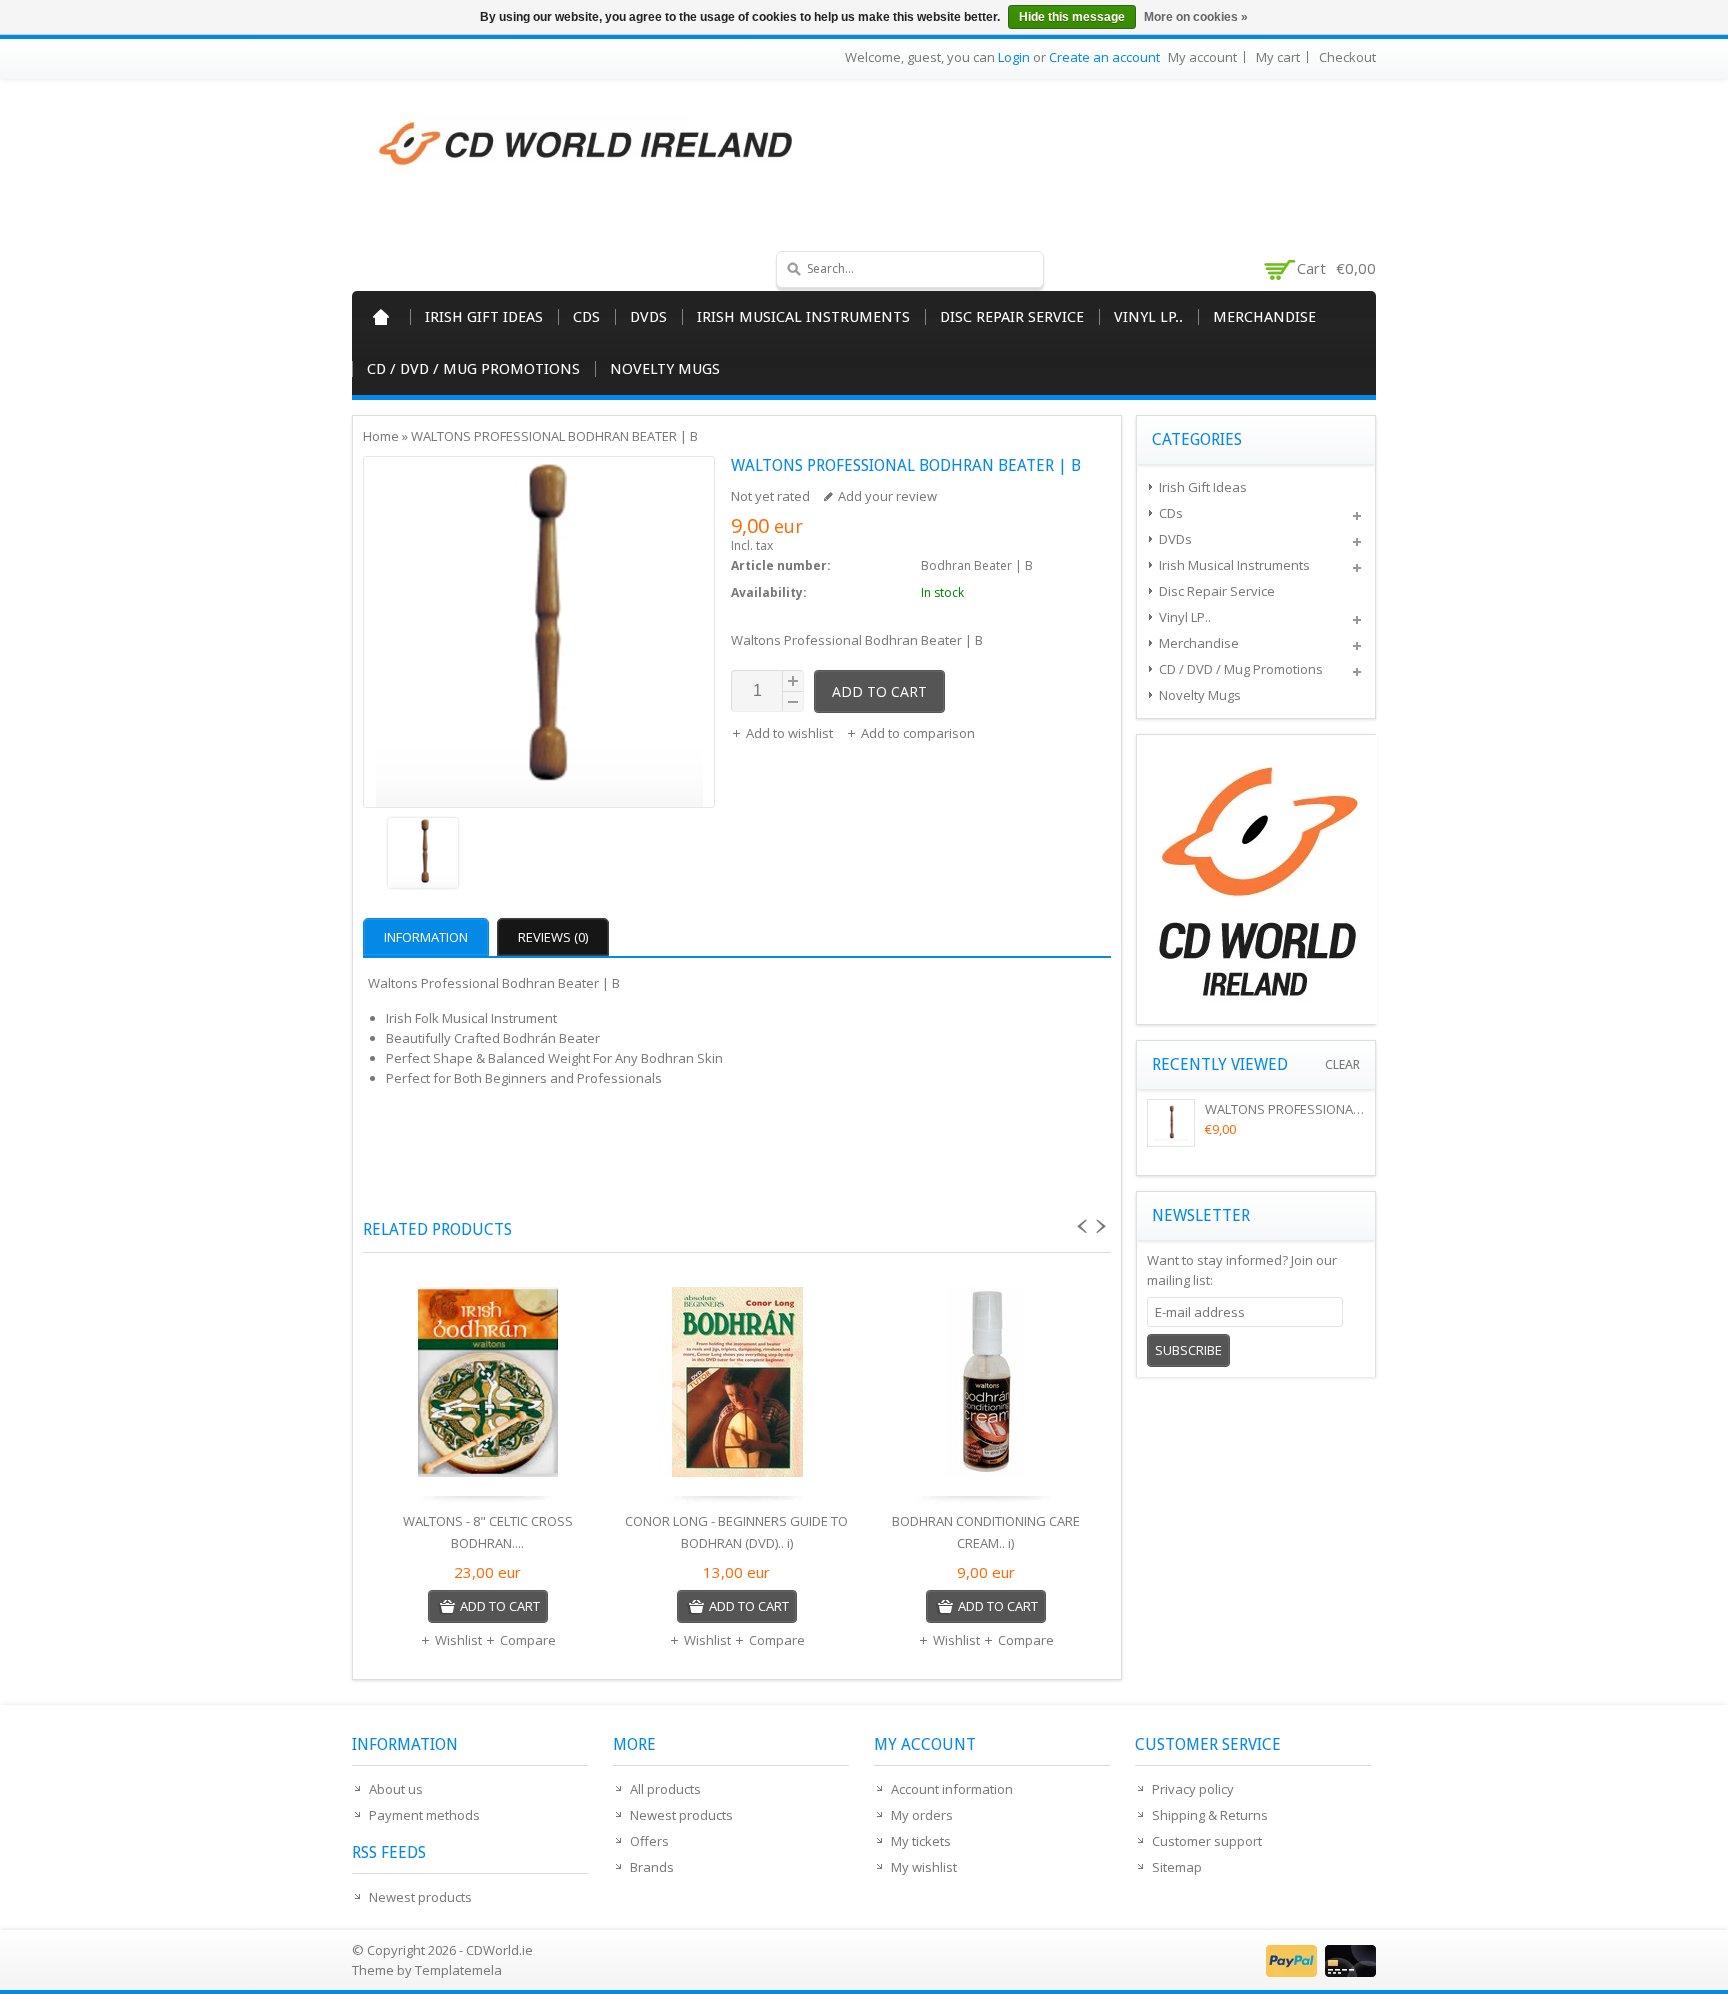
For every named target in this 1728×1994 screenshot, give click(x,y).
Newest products (420, 1897)
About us (396, 1789)
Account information (952, 1789)
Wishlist (458, 1640)
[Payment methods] (1318, 1972)
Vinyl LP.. (1148, 317)
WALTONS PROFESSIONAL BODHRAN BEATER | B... (1353, 1109)
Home (381, 317)
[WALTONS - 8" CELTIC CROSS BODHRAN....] (487, 1387)
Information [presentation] (426, 937)
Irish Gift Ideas (484, 317)
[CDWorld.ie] (587, 145)
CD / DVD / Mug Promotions (473, 369)
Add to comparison (918, 733)
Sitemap (1177, 1867)
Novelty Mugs (665, 369)
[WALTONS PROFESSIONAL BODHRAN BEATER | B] (539, 855)
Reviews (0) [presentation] (553, 937)
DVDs (648, 317)
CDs (586, 317)
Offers (649, 1841)
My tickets (921, 1841)
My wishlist (924, 1867)
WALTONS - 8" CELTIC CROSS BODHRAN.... (488, 1532)
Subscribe (1188, 1350)
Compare (528, 1640)
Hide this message (1072, 17)
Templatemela (458, 1970)
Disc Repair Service (1012, 317)
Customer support (1207, 1841)
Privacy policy (1193, 1789)
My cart (1278, 57)
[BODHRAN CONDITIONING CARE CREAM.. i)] (985, 1387)
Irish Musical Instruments (803, 317)
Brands (652, 1867)
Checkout (1347, 57)
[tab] (428, 937)
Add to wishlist (791, 733)
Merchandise (1264, 317)
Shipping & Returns (1210, 1815)
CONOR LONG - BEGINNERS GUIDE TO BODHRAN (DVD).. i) (736, 1532)
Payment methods (424, 1815)
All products (665, 1789)
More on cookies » (1196, 17)
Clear (1342, 1064)
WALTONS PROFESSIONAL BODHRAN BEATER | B (554, 436)
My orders (922, 1815)
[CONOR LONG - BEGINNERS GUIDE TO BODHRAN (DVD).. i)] (736, 1387)
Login (1014, 57)
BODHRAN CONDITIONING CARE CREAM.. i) (986, 1532)
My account (1202, 57)
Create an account (1104, 57)
